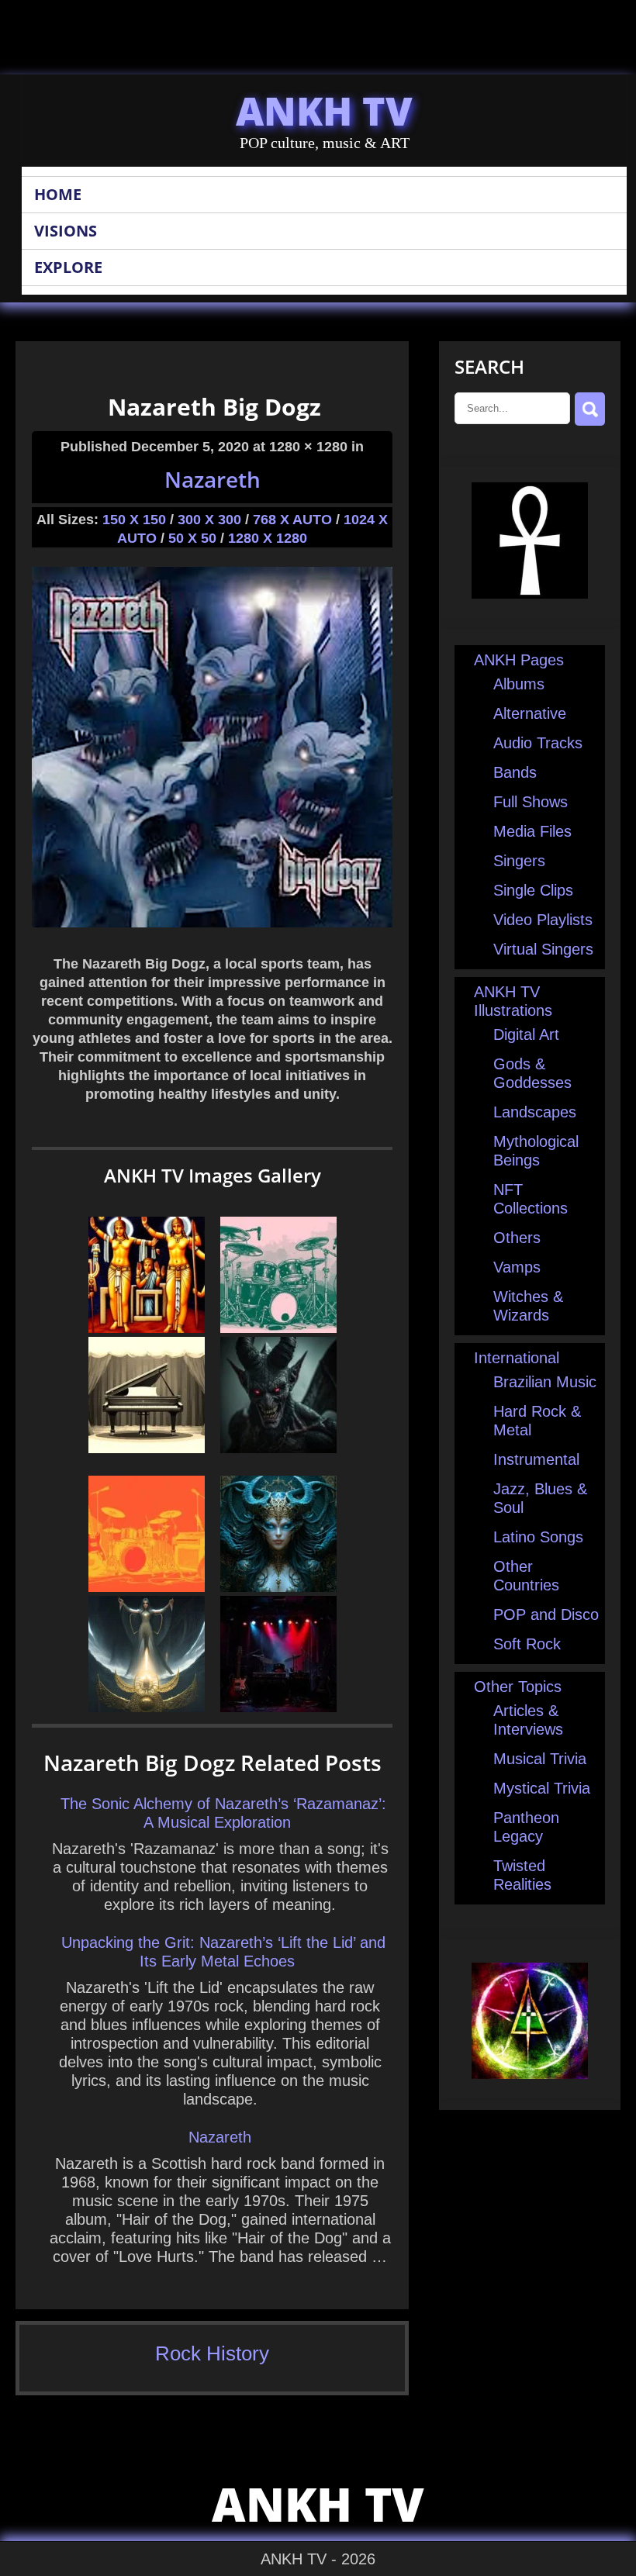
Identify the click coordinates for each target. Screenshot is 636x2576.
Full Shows (531, 802)
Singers (519, 861)
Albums (519, 684)
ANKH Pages (519, 660)
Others (517, 1238)
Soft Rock (527, 1644)
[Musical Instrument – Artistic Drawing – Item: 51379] (147, 1448)
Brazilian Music (545, 1382)
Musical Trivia (540, 1759)
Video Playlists (543, 920)
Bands (515, 772)
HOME (58, 194)
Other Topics (518, 1687)
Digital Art (526, 1034)
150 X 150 (134, 520)
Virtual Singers (543, 949)
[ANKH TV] (530, 593)
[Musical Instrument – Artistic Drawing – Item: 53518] (147, 1587)
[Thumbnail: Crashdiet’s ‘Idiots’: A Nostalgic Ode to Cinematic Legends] (278, 1707)
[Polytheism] (147, 1328)
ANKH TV (324, 111)
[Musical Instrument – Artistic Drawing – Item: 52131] (278, 1328)
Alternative (530, 713)
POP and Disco (546, 1614)
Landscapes (535, 1112)
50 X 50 (192, 538)
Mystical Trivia (542, 1788)
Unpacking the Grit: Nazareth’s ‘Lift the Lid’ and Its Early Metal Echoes (223, 1952)
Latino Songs (538, 1537)
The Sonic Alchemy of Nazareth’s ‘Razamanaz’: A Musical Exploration (223, 1813)
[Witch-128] (147, 1707)
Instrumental (536, 1459)
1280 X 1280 (268, 538)
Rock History (212, 2353)
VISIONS (66, 231)
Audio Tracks (538, 743)
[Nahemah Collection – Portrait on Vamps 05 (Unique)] (278, 1587)
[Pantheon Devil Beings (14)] (278, 1448)
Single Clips (533, 890)
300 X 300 (209, 520)
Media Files (532, 831)
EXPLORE (68, 267)
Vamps (517, 1267)
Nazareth (213, 479)
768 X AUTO (292, 520)
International (517, 1358)
